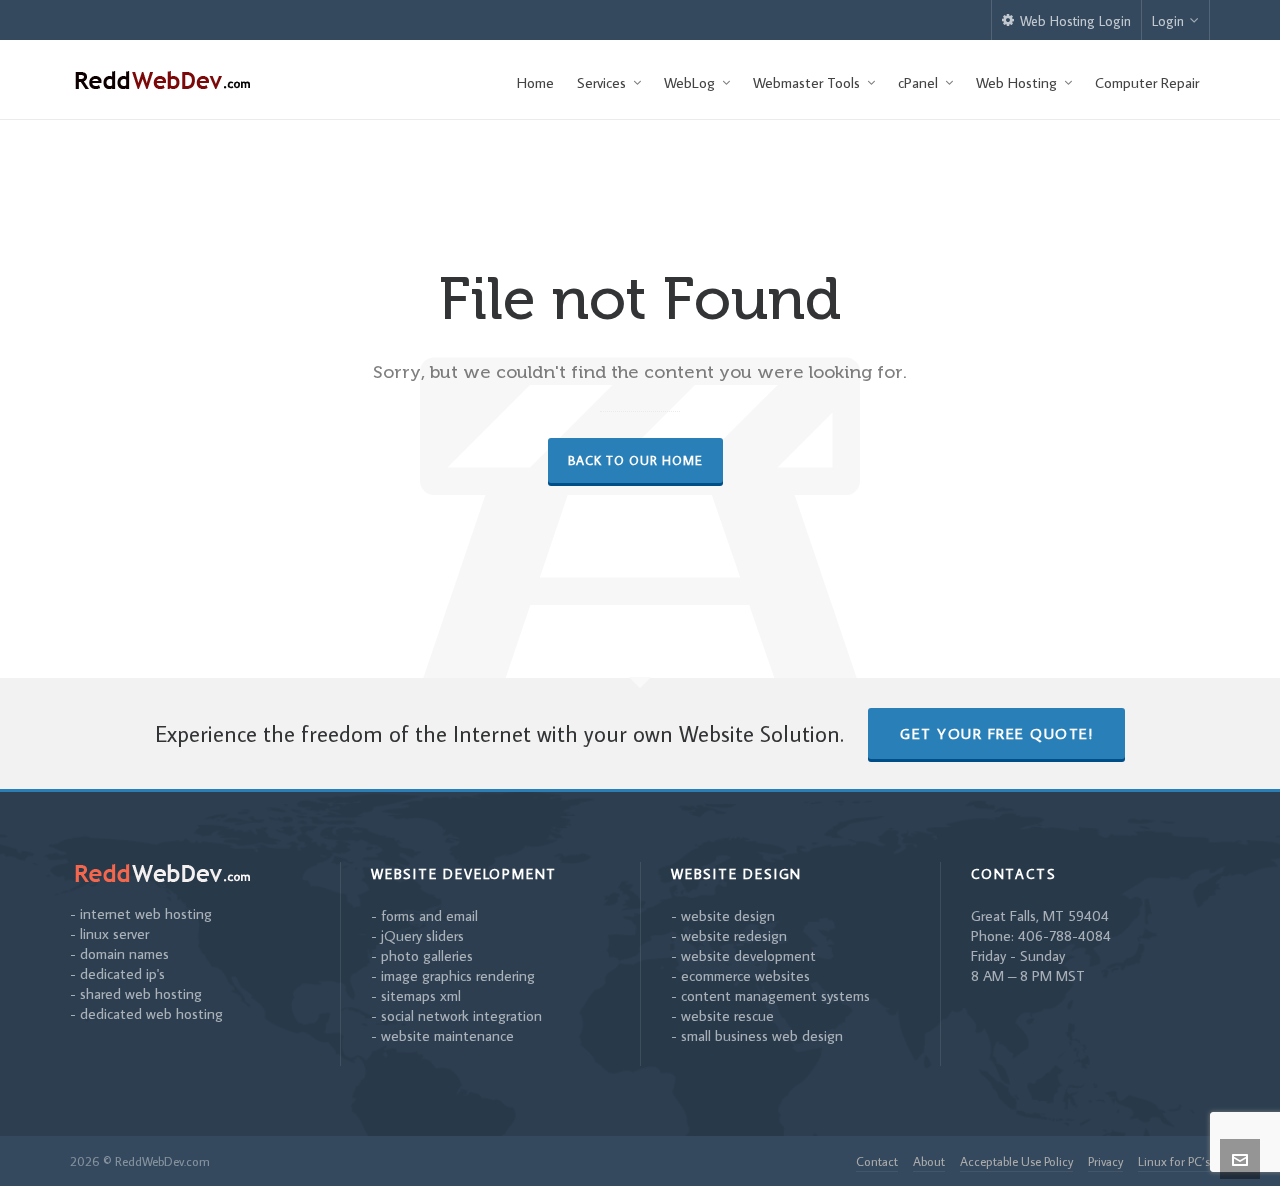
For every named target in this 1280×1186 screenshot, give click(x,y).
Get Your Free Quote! (996, 733)
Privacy (1105, 1161)
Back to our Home (635, 460)
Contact (877, 1161)
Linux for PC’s (1174, 1161)
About (929, 1161)
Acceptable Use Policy (1016, 1161)
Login (1168, 21)
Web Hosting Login (1075, 21)
